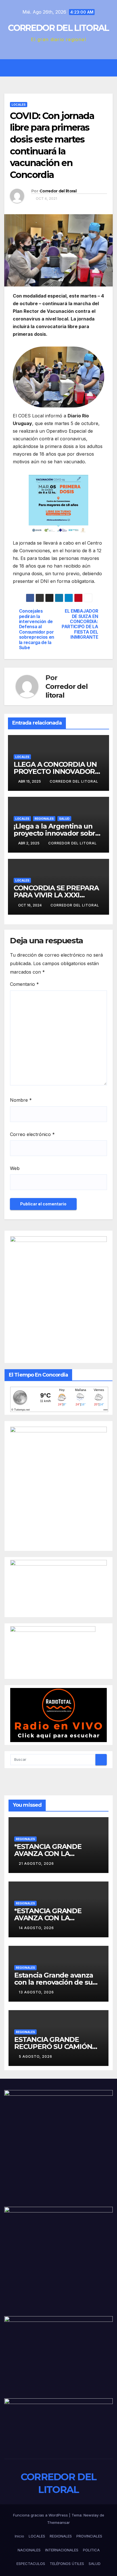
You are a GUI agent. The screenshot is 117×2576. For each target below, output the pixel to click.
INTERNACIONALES (62, 2550)
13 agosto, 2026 (36, 1992)
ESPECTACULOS (31, 2564)
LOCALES (19, 105)
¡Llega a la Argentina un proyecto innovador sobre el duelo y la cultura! (57, 833)
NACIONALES (29, 2550)
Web (15, 1168)
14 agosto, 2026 (36, 1928)
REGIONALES (44, 819)
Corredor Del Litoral (74, 781)
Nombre (21, 1100)
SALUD (64, 819)
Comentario (24, 984)
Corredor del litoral (58, 191)
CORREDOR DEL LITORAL (58, 28)
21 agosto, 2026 (36, 1863)
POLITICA (91, 2550)
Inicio (19, 2536)
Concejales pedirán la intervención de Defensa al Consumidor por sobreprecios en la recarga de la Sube (37, 629)
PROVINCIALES (89, 2536)
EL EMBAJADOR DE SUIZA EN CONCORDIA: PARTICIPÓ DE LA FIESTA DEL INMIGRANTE (80, 624)
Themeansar (58, 2522)
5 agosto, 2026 (35, 2056)
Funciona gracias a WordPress (41, 2515)
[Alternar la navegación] (63, 68)
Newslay (91, 2515)
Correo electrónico (32, 1134)
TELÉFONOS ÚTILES (67, 2564)
